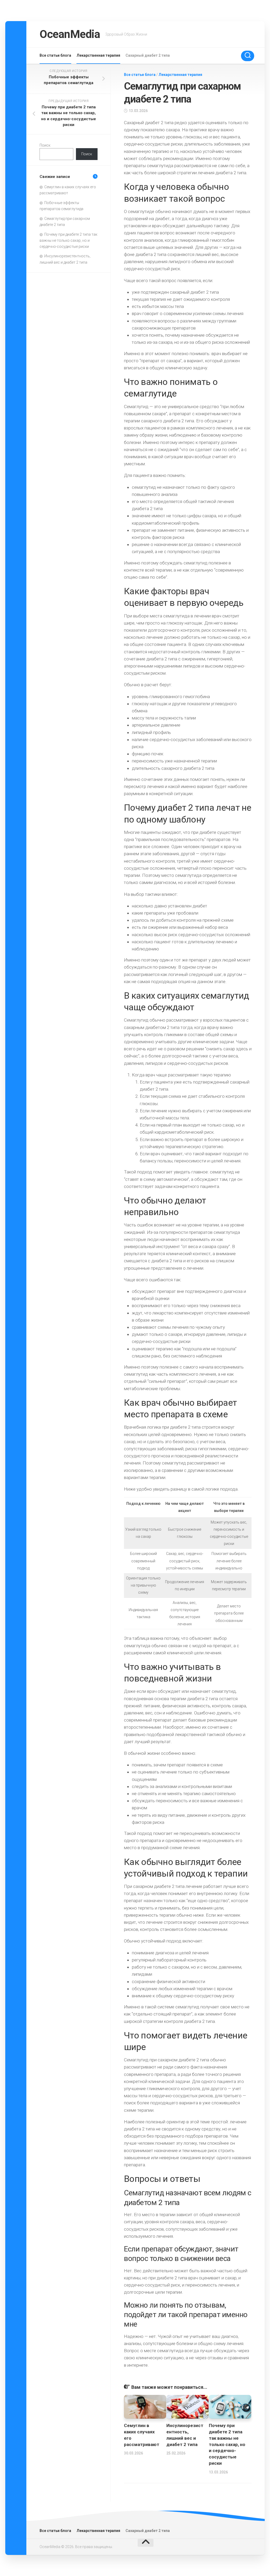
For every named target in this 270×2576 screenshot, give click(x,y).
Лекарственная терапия (98, 55)
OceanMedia (70, 34)
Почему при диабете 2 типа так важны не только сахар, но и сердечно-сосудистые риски (227, 2444)
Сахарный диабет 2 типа (148, 55)
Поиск (45, 145)
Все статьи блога (55, 55)
